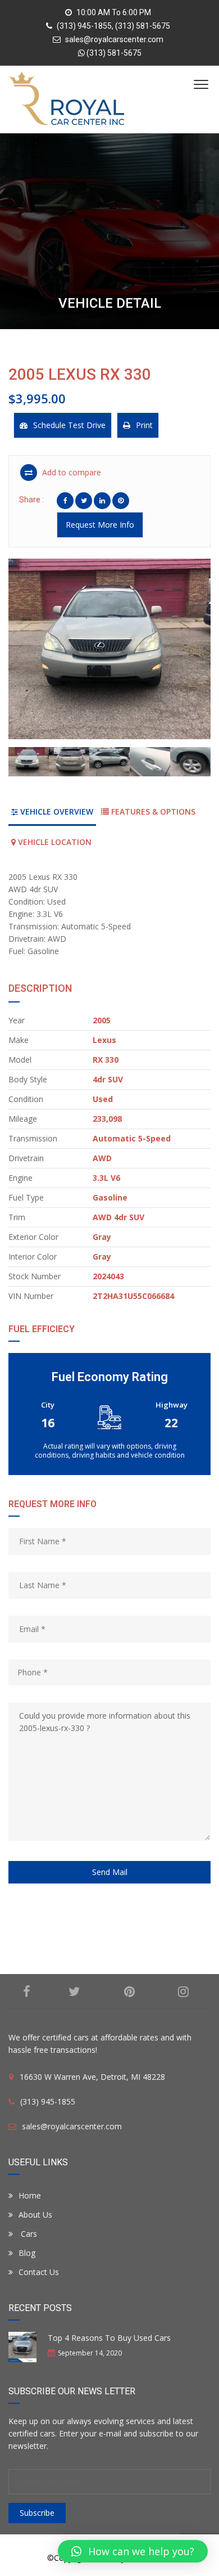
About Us (35, 2215)
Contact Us (39, 2272)
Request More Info (100, 525)
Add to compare (70, 472)
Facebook (27, 1991)
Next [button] (186, 653)
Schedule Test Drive (69, 425)
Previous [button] (33, 653)
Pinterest (129, 1991)
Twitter (74, 1991)
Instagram (184, 1991)
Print (144, 425)
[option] (109, 649)
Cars (28, 2234)
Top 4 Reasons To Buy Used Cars (109, 2338)
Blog (27, 2253)
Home (30, 2195)
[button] (133, 2551)
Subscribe (37, 2513)
